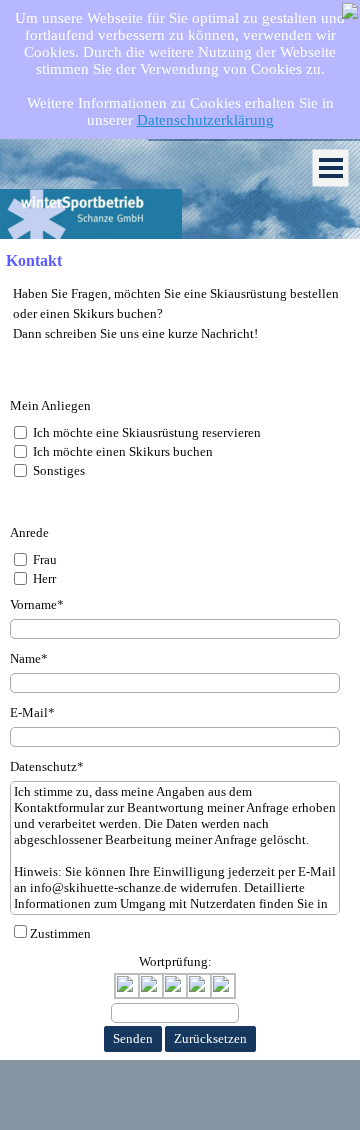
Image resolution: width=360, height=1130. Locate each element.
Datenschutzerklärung (205, 120)
